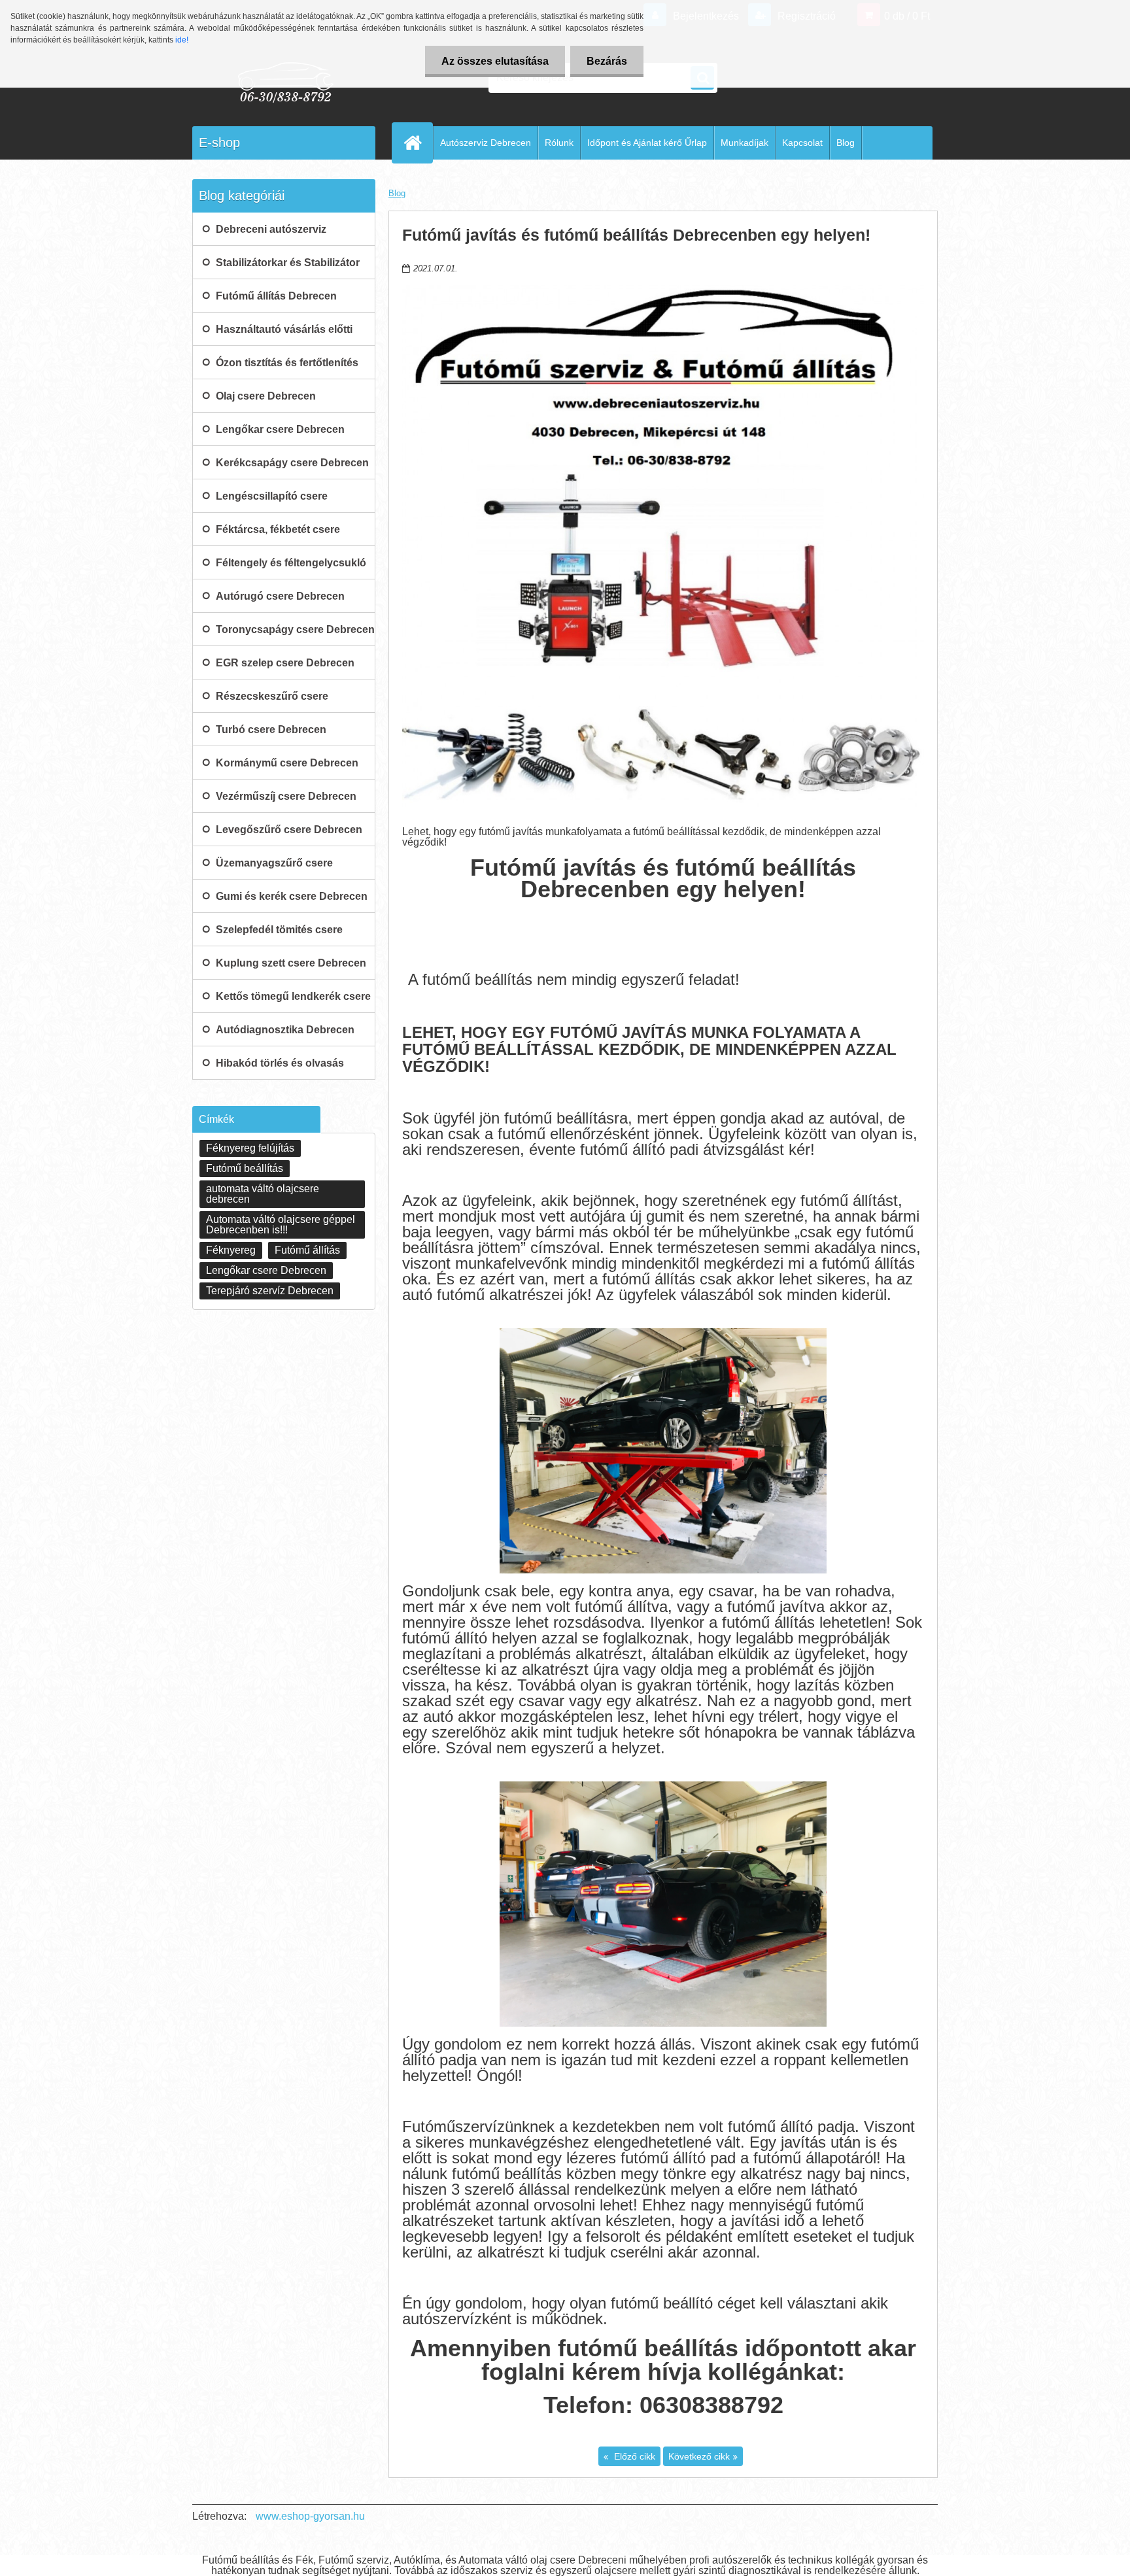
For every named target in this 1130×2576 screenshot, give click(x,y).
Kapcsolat (802, 143)
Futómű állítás (307, 1250)
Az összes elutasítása (495, 61)
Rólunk (559, 143)
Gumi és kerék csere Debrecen (292, 896)
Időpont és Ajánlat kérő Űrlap (647, 143)
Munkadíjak (745, 143)
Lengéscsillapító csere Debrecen (272, 502)
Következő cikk (699, 2456)
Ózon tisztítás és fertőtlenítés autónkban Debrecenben (287, 368)
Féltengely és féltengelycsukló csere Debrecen (291, 568)
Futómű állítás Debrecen (276, 296)
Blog (846, 143)
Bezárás (607, 61)
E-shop (219, 143)
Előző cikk (633, 2456)
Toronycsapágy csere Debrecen (295, 629)
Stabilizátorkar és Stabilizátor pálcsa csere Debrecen (288, 268)
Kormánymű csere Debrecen (287, 763)
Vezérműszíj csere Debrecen (286, 796)
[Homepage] (418, 143)
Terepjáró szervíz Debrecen (270, 1291)
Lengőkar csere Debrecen (280, 429)
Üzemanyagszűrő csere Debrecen (274, 868)
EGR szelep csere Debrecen (285, 663)
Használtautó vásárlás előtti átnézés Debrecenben (284, 335)
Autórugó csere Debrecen (280, 596)
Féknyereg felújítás (250, 1148)
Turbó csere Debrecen (271, 730)
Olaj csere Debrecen (266, 396)
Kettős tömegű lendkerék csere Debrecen (293, 1002)
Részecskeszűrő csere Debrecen (272, 702)
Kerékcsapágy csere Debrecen (292, 463)
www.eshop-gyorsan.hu (310, 2516)
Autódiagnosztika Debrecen (285, 1030)
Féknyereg (231, 1250)
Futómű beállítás (245, 1168)
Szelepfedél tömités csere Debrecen (279, 935)
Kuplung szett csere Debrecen (291, 963)
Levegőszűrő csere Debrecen (289, 830)
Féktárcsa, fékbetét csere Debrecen (278, 535)
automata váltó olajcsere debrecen (263, 1194)
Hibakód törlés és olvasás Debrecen (280, 1069)
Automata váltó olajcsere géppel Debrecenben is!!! (281, 1225)
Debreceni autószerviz (271, 229)
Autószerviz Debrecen (486, 143)
